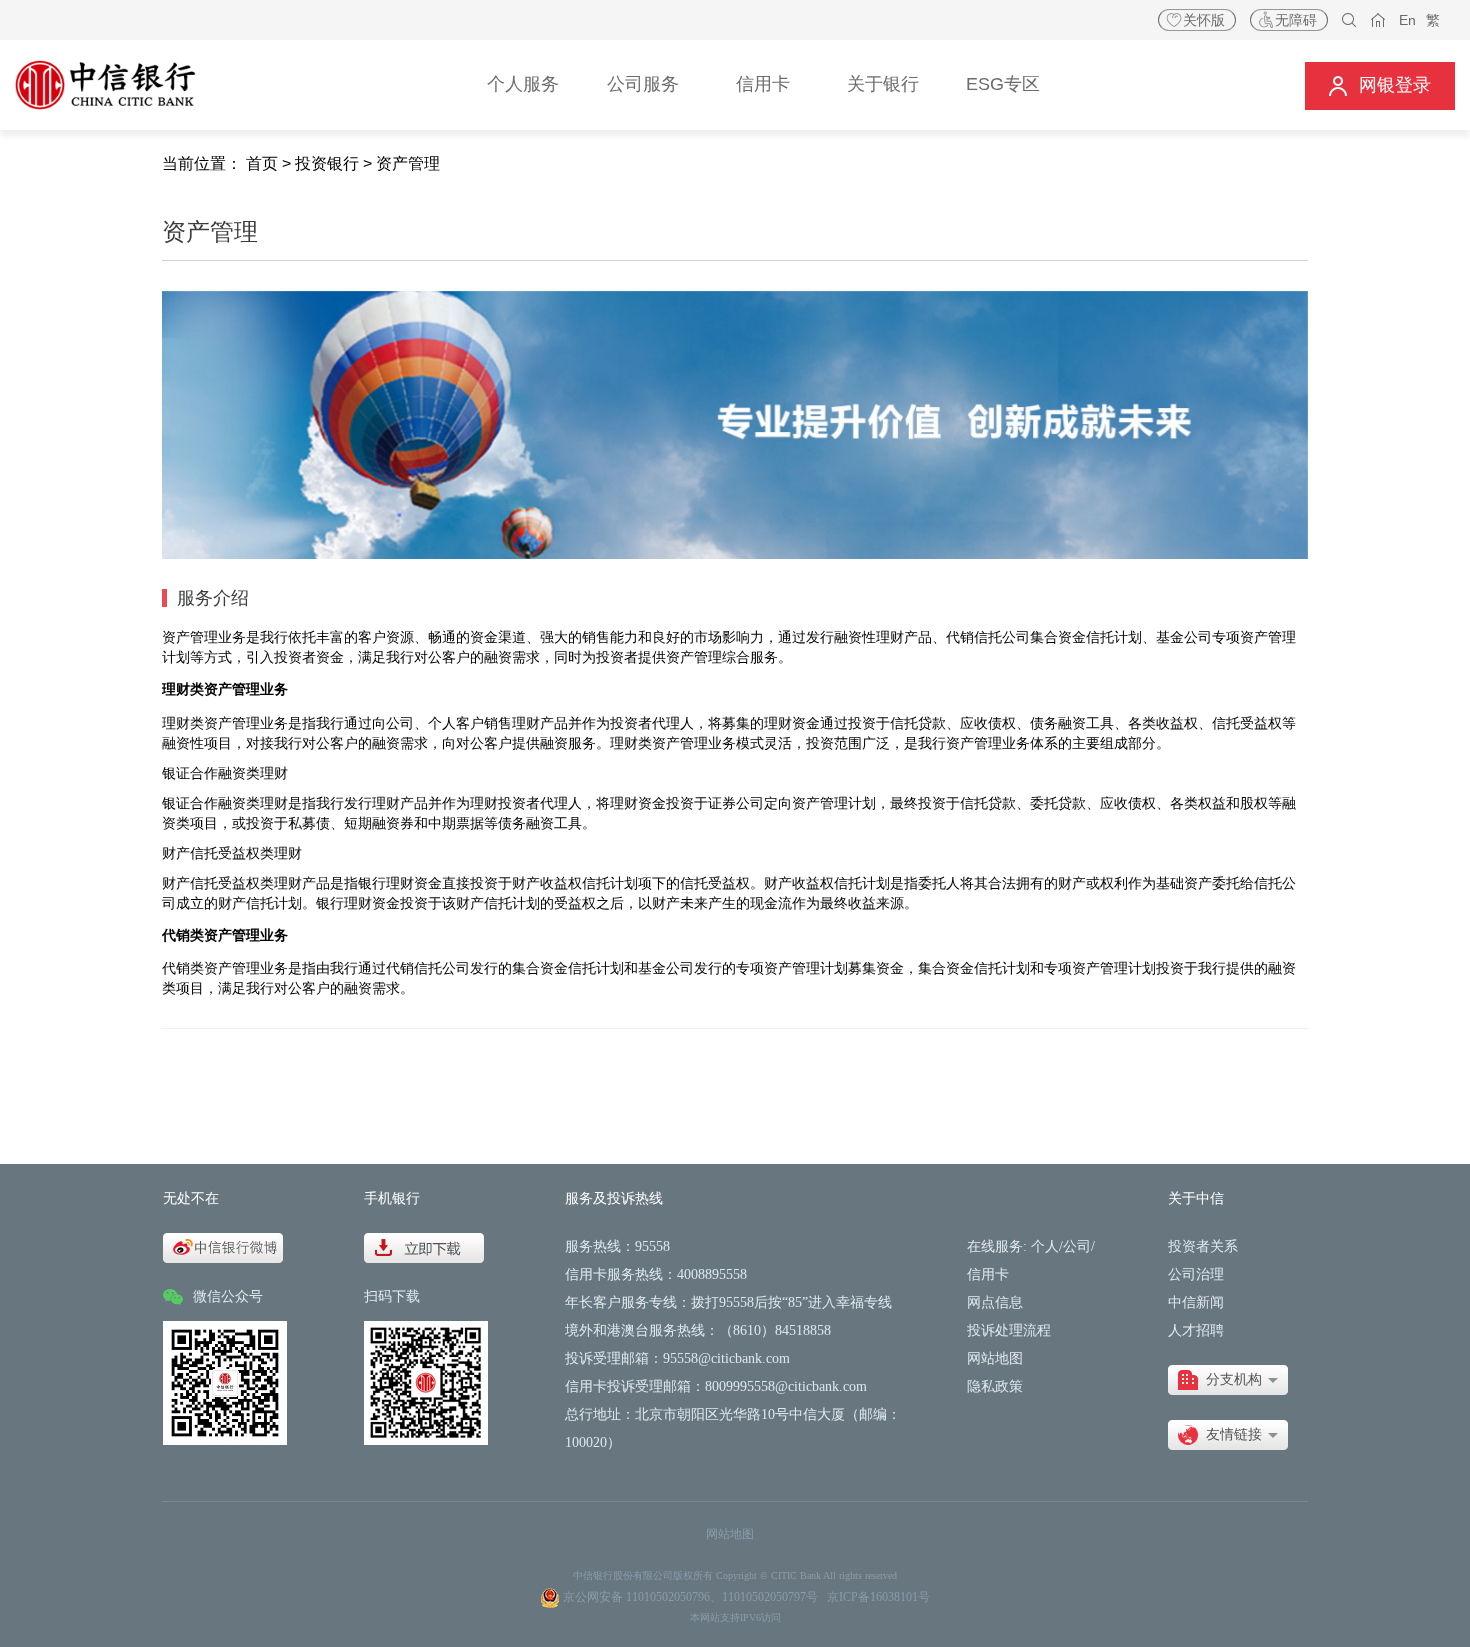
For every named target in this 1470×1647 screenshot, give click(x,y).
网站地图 (995, 1358)
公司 (1077, 1246)
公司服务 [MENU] (643, 84)
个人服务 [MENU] (523, 84)
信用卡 (988, 1274)
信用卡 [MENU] (763, 84)
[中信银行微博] (223, 1246)
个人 (1045, 1246)
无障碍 (1296, 20)
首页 (262, 163)
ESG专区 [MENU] (1003, 84)
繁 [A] (1433, 20)
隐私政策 (995, 1386)
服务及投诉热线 (614, 1198)
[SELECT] (1228, 1380)
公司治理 (1196, 1274)
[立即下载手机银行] (424, 1246)
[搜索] (1349, 20)
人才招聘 (1196, 1330)
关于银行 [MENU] (883, 84)
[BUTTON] (1380, 85)
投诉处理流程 (1009, 1330)
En (1407, 20)
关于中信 (1196, 1198)
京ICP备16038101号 (878, 1597)
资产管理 (408, 163)
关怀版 (1204, 20)
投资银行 (327, 163)
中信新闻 (1196, 1302)
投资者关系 (1203, 1246)
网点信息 (995, 1302)
